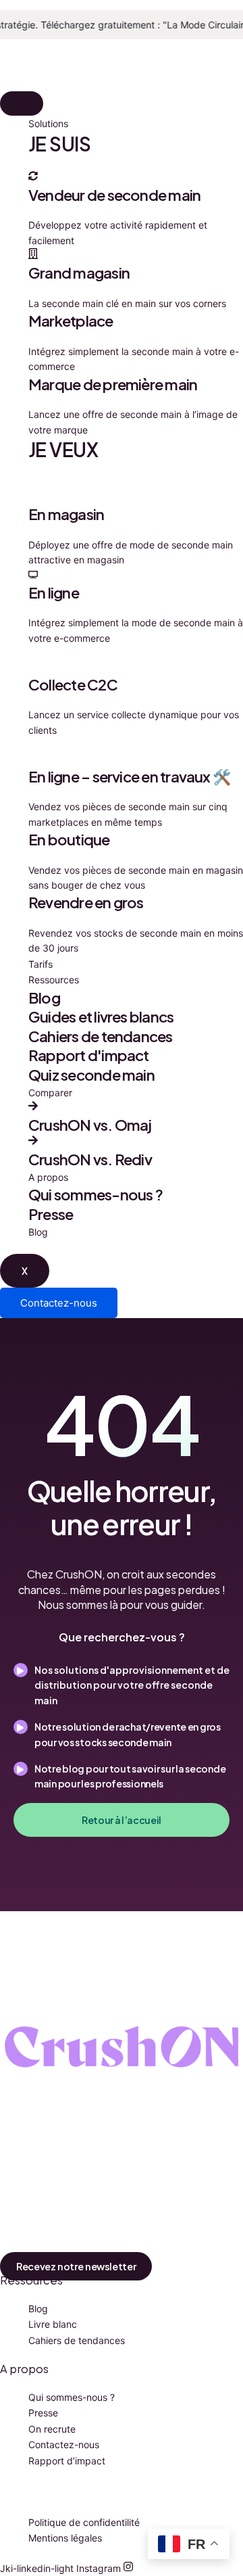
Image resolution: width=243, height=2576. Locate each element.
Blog (38, 1232)
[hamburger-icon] (22, 103)
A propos (48, 1177)
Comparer (50, 1093)
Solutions (48, 123)
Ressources (54, 980)
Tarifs (40, 964)
